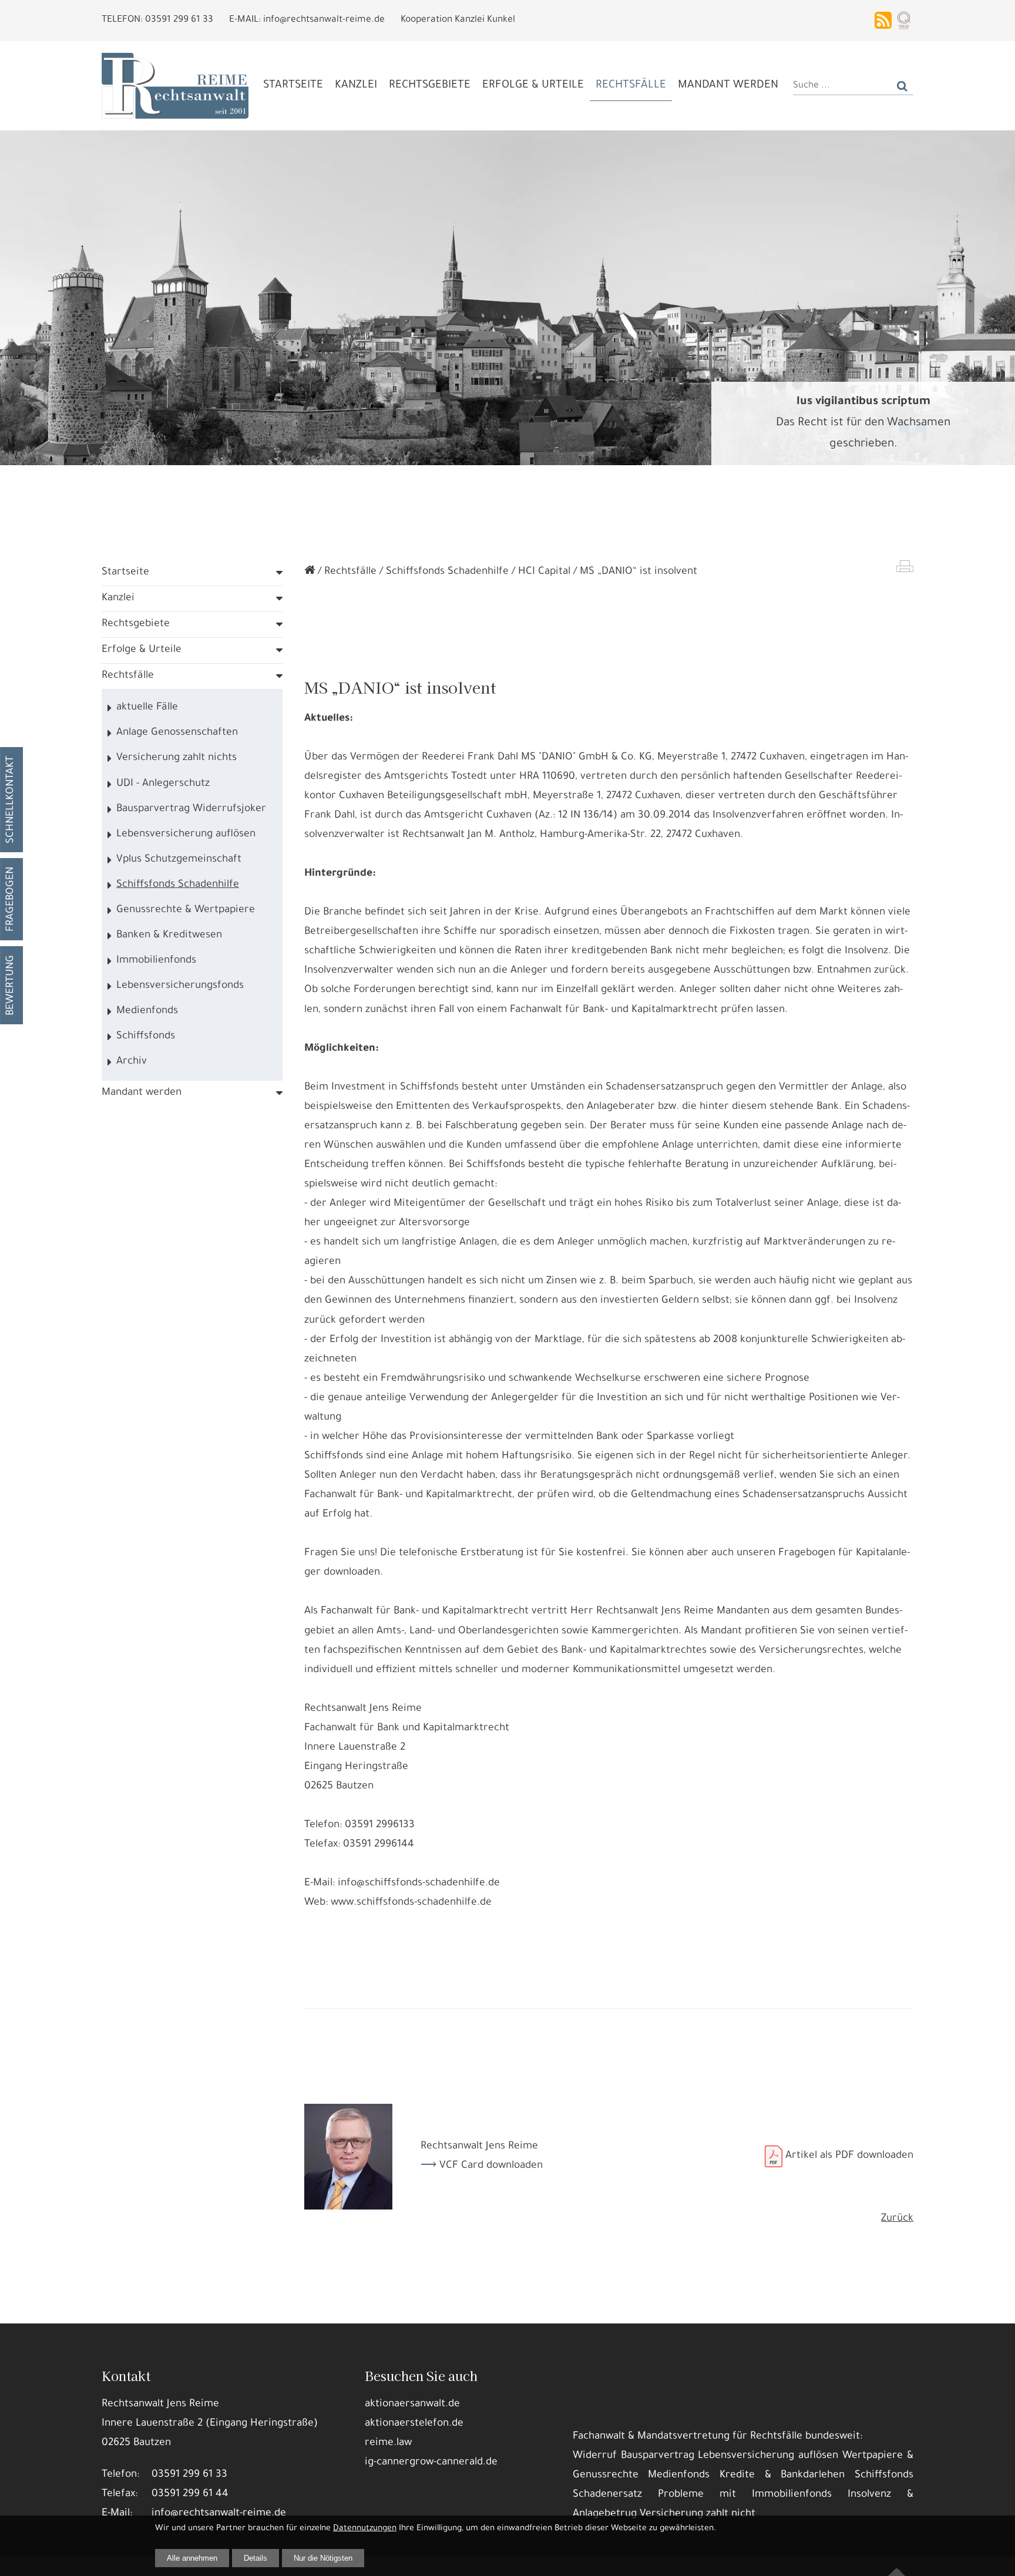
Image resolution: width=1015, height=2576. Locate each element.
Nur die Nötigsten (323, 2558)
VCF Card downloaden (491, 2166)
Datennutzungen (365, 2529)
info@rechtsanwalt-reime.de (219, 2514)
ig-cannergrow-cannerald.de (431, 2463)
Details (256, 2558)
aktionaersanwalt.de (412, 2405)
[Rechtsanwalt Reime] (310, 572)
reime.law (388, 2443)
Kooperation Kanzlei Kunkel (458, 20)
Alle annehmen (192, 2558)
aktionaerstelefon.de (414, 2424)
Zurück (897, 2219)
